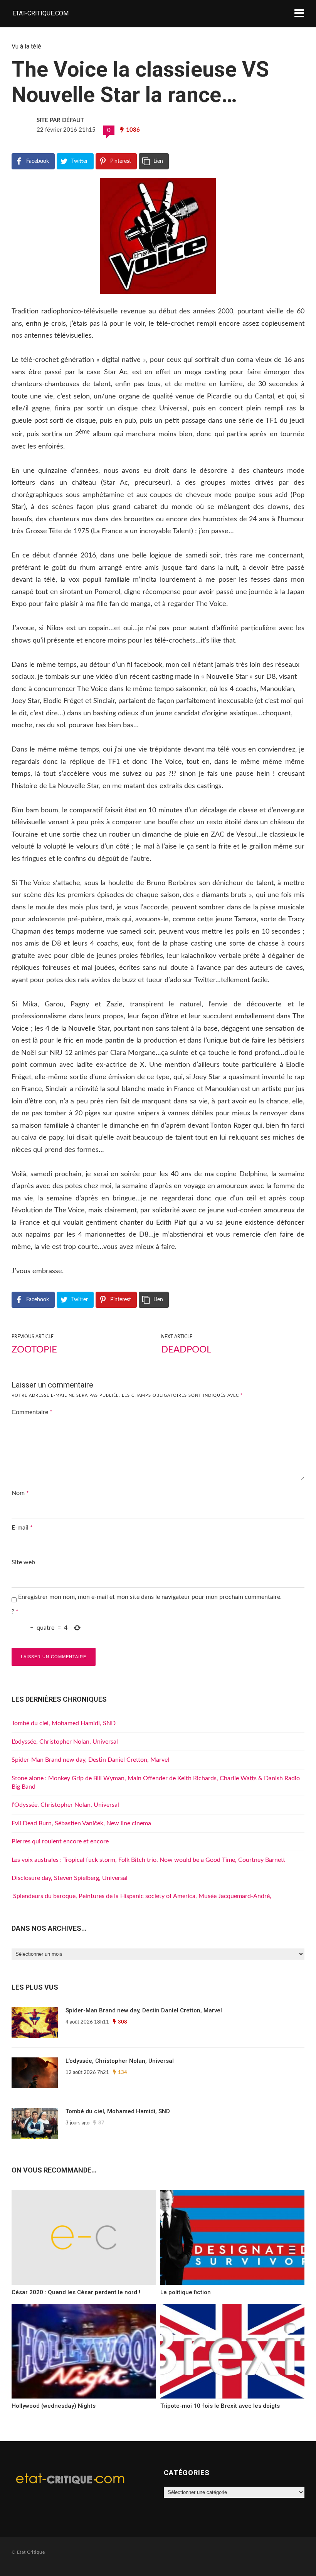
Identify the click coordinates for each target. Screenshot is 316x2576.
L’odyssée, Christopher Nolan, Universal (65, 1742)
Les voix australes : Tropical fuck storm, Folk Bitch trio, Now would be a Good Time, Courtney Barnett (148, 1860)
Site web (23, 1562)
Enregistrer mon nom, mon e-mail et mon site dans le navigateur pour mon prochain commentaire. (150, 1597)
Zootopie (34, 1350)
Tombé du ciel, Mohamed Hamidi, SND (64, 1723)
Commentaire (32, 1412)
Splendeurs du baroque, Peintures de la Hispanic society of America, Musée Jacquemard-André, (141, 1896)
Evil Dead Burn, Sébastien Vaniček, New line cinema (81, 1823)
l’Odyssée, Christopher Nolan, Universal (65, 1805)
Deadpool (186, 1350)
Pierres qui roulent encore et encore (60, 1841)
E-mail (22, 1528)
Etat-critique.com (40, 13)
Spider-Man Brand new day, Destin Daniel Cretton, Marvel (90, 1760)
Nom (20, 1493)
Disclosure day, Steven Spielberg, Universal (70, 1878)
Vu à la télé (26, 46)
